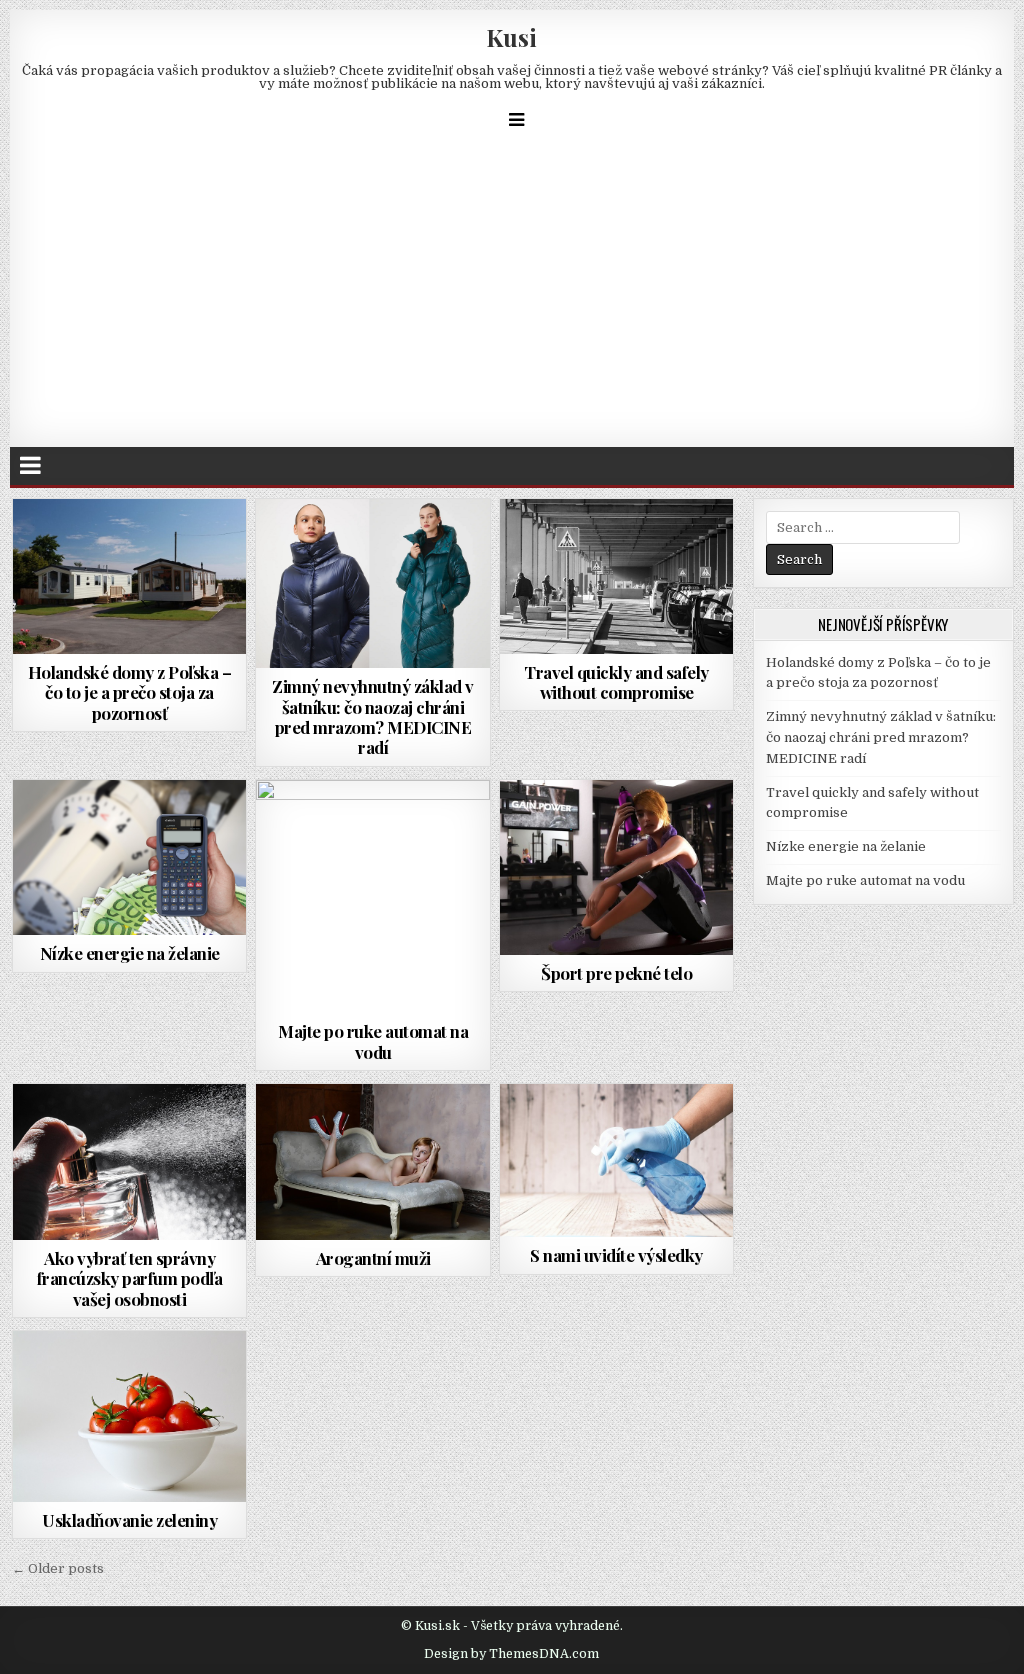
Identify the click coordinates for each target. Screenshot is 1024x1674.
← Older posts (58, 1568)
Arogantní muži (373, 1258)
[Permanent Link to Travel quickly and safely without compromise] (617, 576)
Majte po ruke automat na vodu (373, 1041)
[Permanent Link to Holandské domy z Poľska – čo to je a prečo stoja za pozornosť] (130, 576)
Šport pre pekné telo (616, 973)
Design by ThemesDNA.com (511, 1654)
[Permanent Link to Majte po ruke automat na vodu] (373, 897)
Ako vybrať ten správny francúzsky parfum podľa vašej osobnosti (130, 1278)
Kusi (511, 37)
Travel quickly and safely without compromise (616, 682)
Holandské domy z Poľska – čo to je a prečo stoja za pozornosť (130, 692)
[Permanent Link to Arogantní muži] (373, 1162)
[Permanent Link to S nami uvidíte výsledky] (617, 1160)
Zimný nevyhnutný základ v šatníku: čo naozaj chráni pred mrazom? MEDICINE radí (373, 716)
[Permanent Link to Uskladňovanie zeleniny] (130, 1416)
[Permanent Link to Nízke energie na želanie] (130, 858)
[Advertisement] (512, 297)
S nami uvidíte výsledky (616, 1255)
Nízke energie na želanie (130, 953)
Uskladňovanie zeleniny (129, 1520)
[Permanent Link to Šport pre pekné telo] (617, 867)
